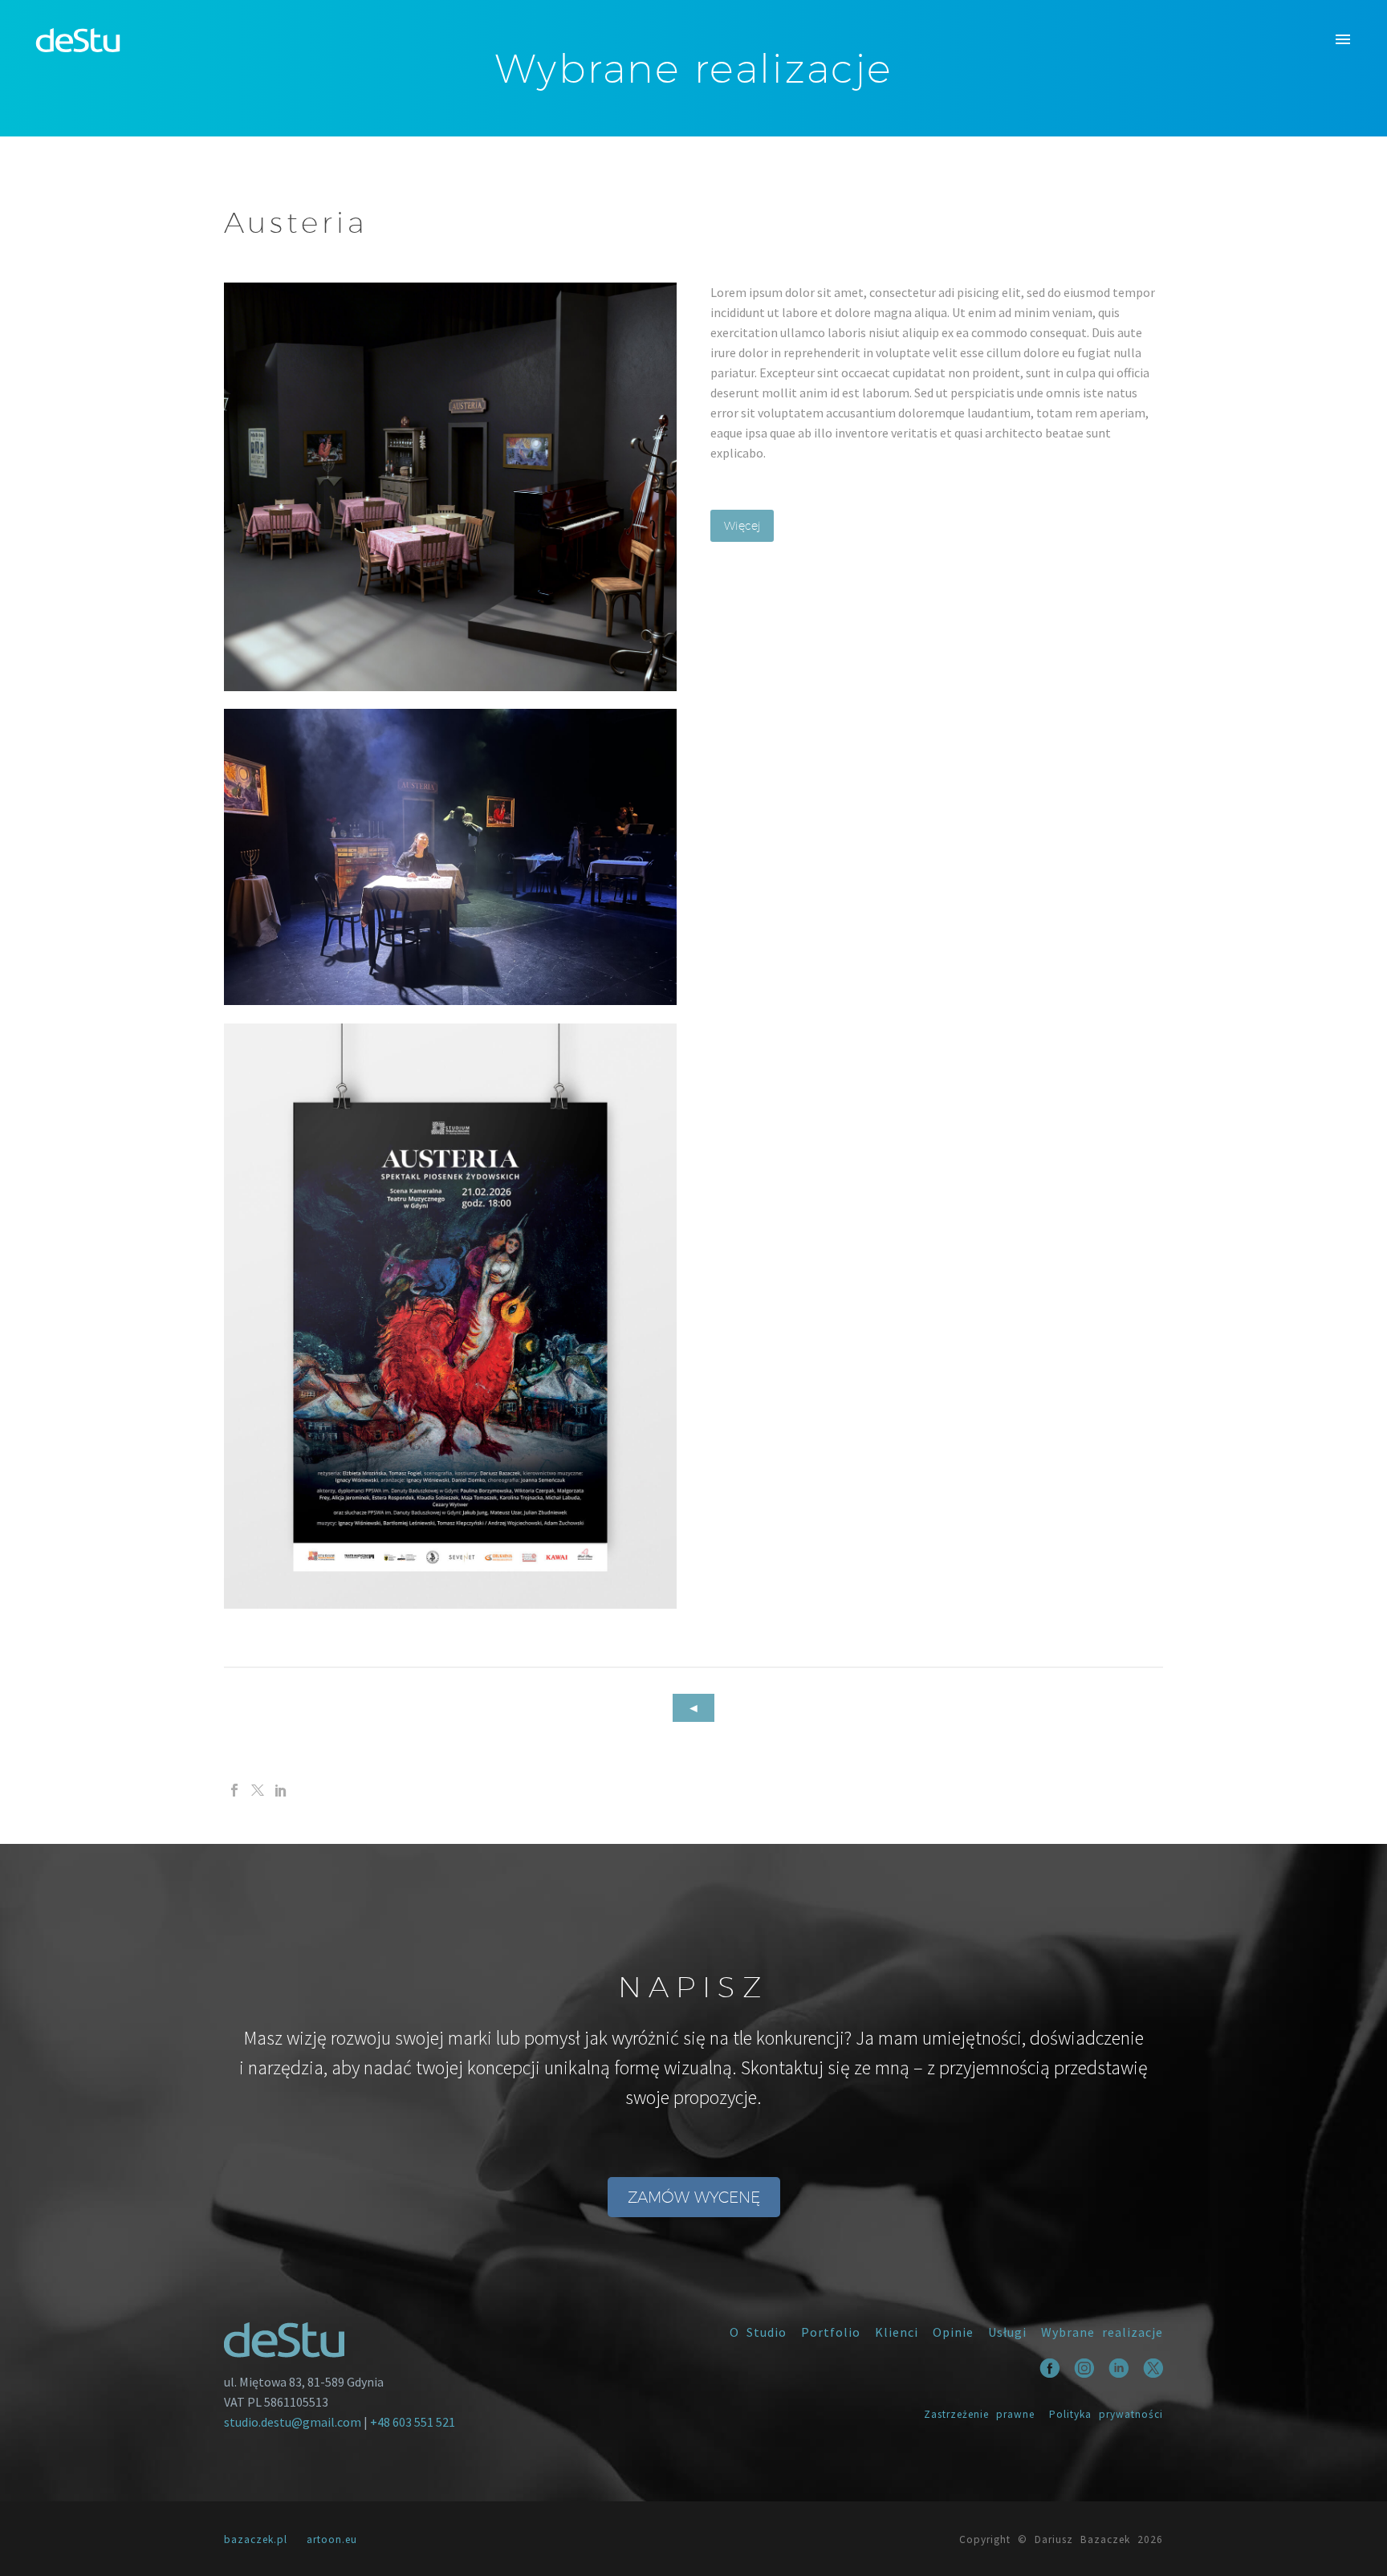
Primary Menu (1343, 40)
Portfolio (831, 2332)
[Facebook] (234, 1790)
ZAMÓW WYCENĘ (694, 2197)
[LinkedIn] (281, 1790)
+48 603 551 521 (413, 2422)
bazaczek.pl (256, 2539)
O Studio (758, 2332)
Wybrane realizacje (1102, 2332)
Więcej (742, 526)
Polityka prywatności (1106, 2414)
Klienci (897, 2332)
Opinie (953, 2332)
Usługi (1007, 2332)
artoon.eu (332, 2539)
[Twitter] (258, 1790)
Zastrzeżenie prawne (979, 2414)
